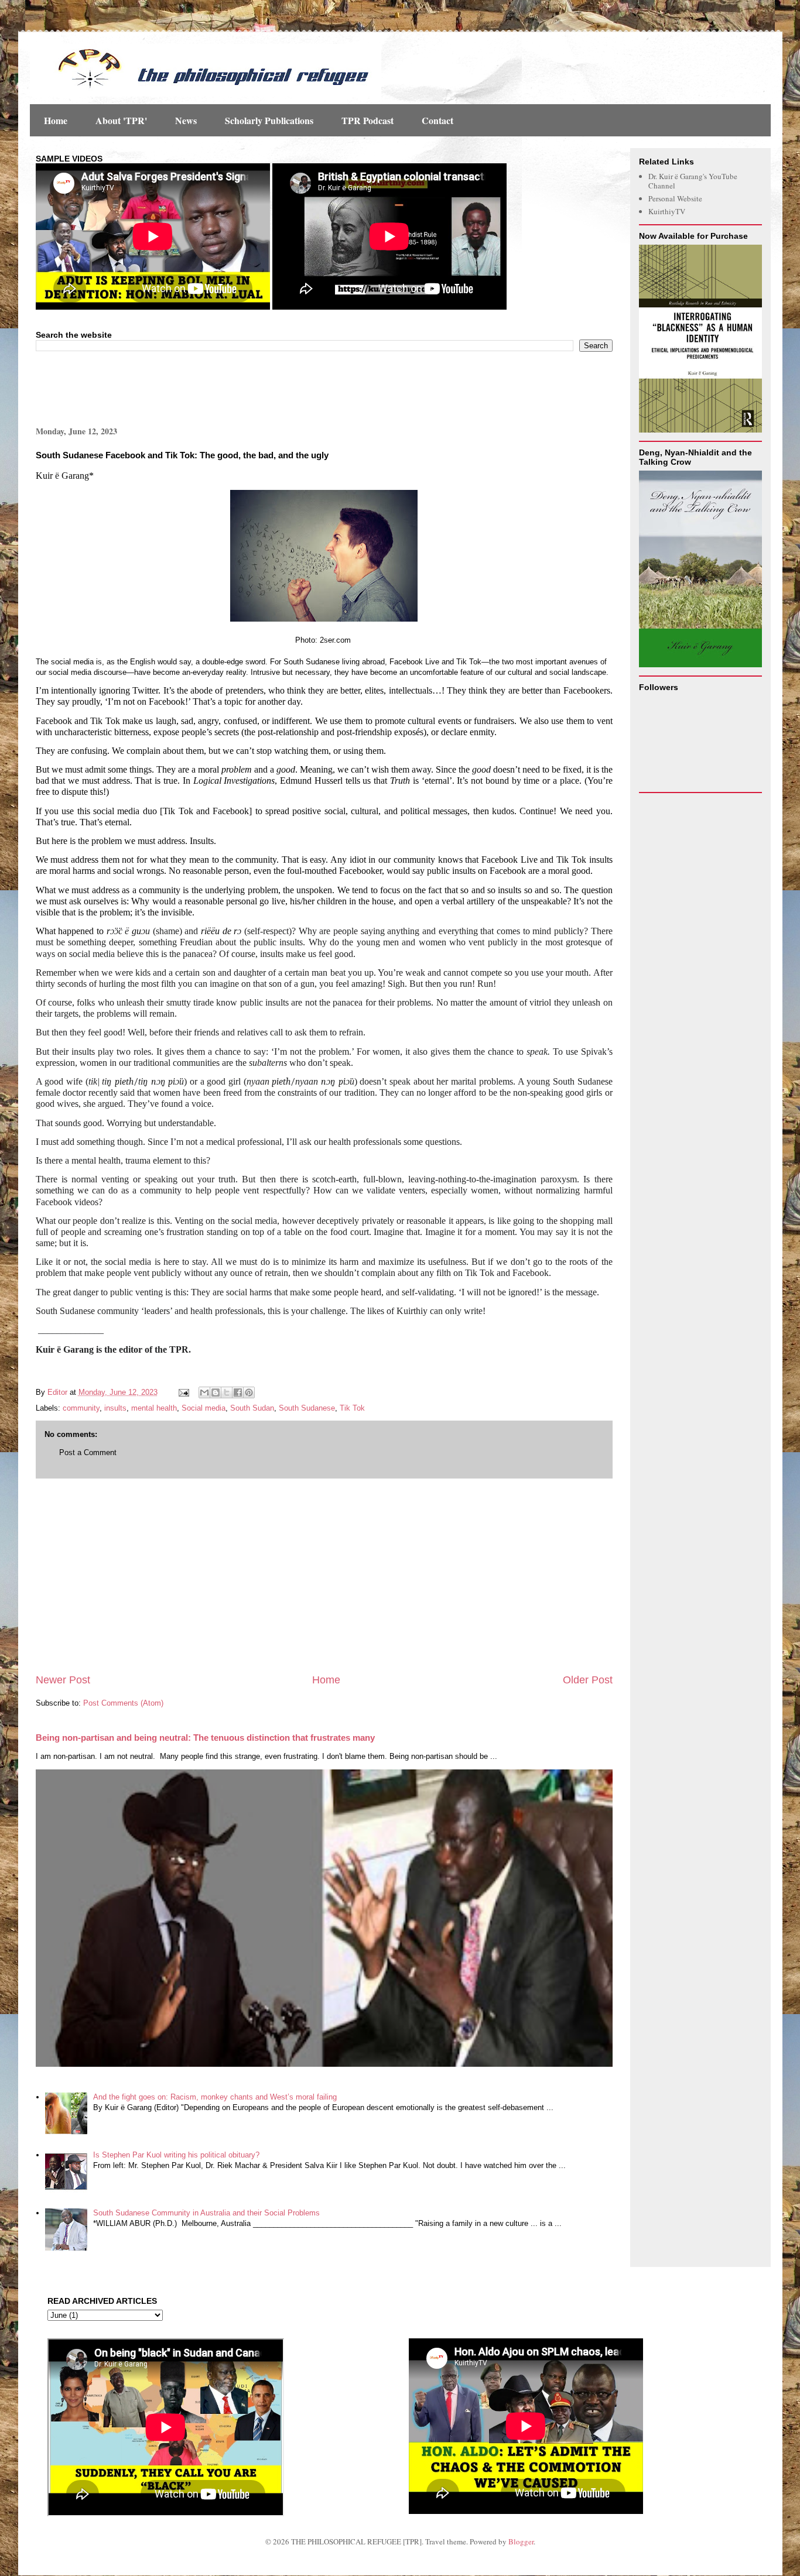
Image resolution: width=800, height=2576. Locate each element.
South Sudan (252, 1408)
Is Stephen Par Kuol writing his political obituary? (176, 2155)
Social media (204, 1408)
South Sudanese (307, 1408)
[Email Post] (184, 1392)
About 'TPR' (121, 120)
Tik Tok (352, 1408)
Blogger (521, 2541)
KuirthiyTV (667, 211)
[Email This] (204, 1392)
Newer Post (63, 1680)
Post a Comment (88, 1452)
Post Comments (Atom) (123, 1703)
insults (115, 1408)
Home (56, 120)
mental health (154, 1408)
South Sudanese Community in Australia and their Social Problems (206, 2213)
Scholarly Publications (269, 120)
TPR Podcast (367, 120)
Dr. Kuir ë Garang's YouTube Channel (693, 181)
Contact (437, 120)
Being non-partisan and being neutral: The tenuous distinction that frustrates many (205, 1738)
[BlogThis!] (216, 1392)
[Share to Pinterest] (249, 1392)
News (186, 120)
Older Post (588, 1680)
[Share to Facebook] (238, 1392)
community (81, 1408)
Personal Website (675, 198)
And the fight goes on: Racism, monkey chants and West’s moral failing (215, 2097)
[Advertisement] (173, 387)
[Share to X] (227, 1392)
